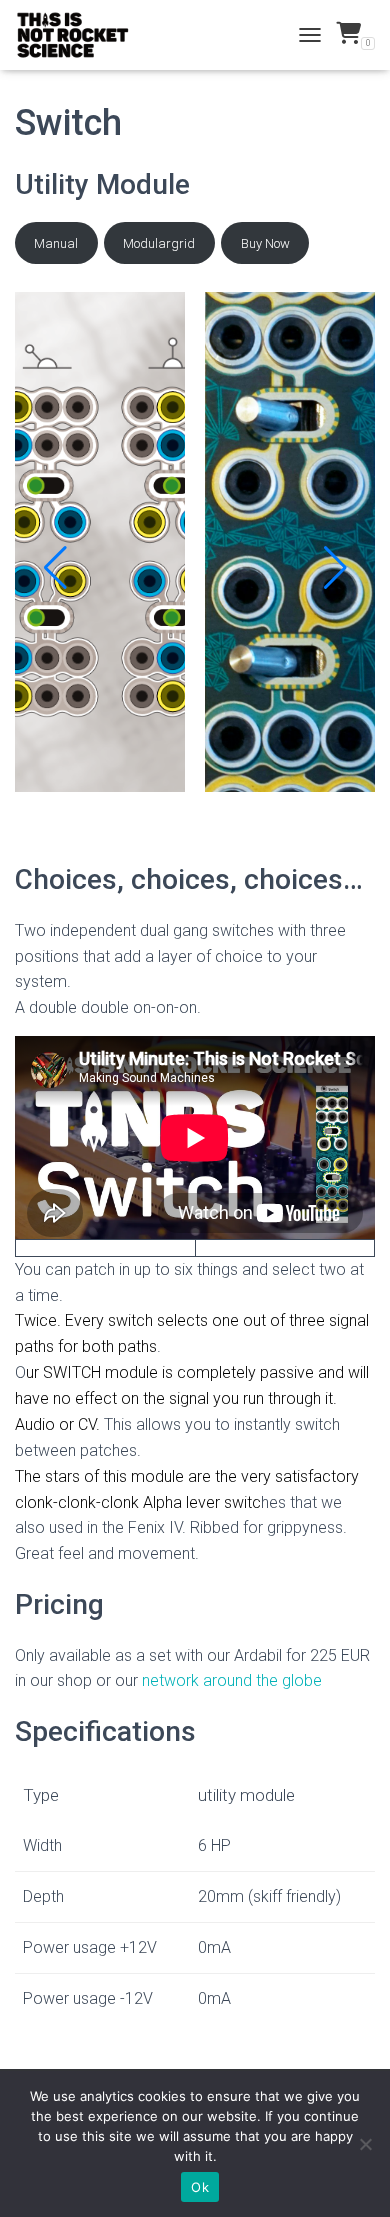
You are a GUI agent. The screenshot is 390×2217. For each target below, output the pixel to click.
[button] (55, 568)
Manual (56, 243)
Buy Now (265, 243)
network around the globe (232, 1680)
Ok (200, 2187)
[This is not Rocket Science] (80, 35)
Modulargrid (159, 243)
